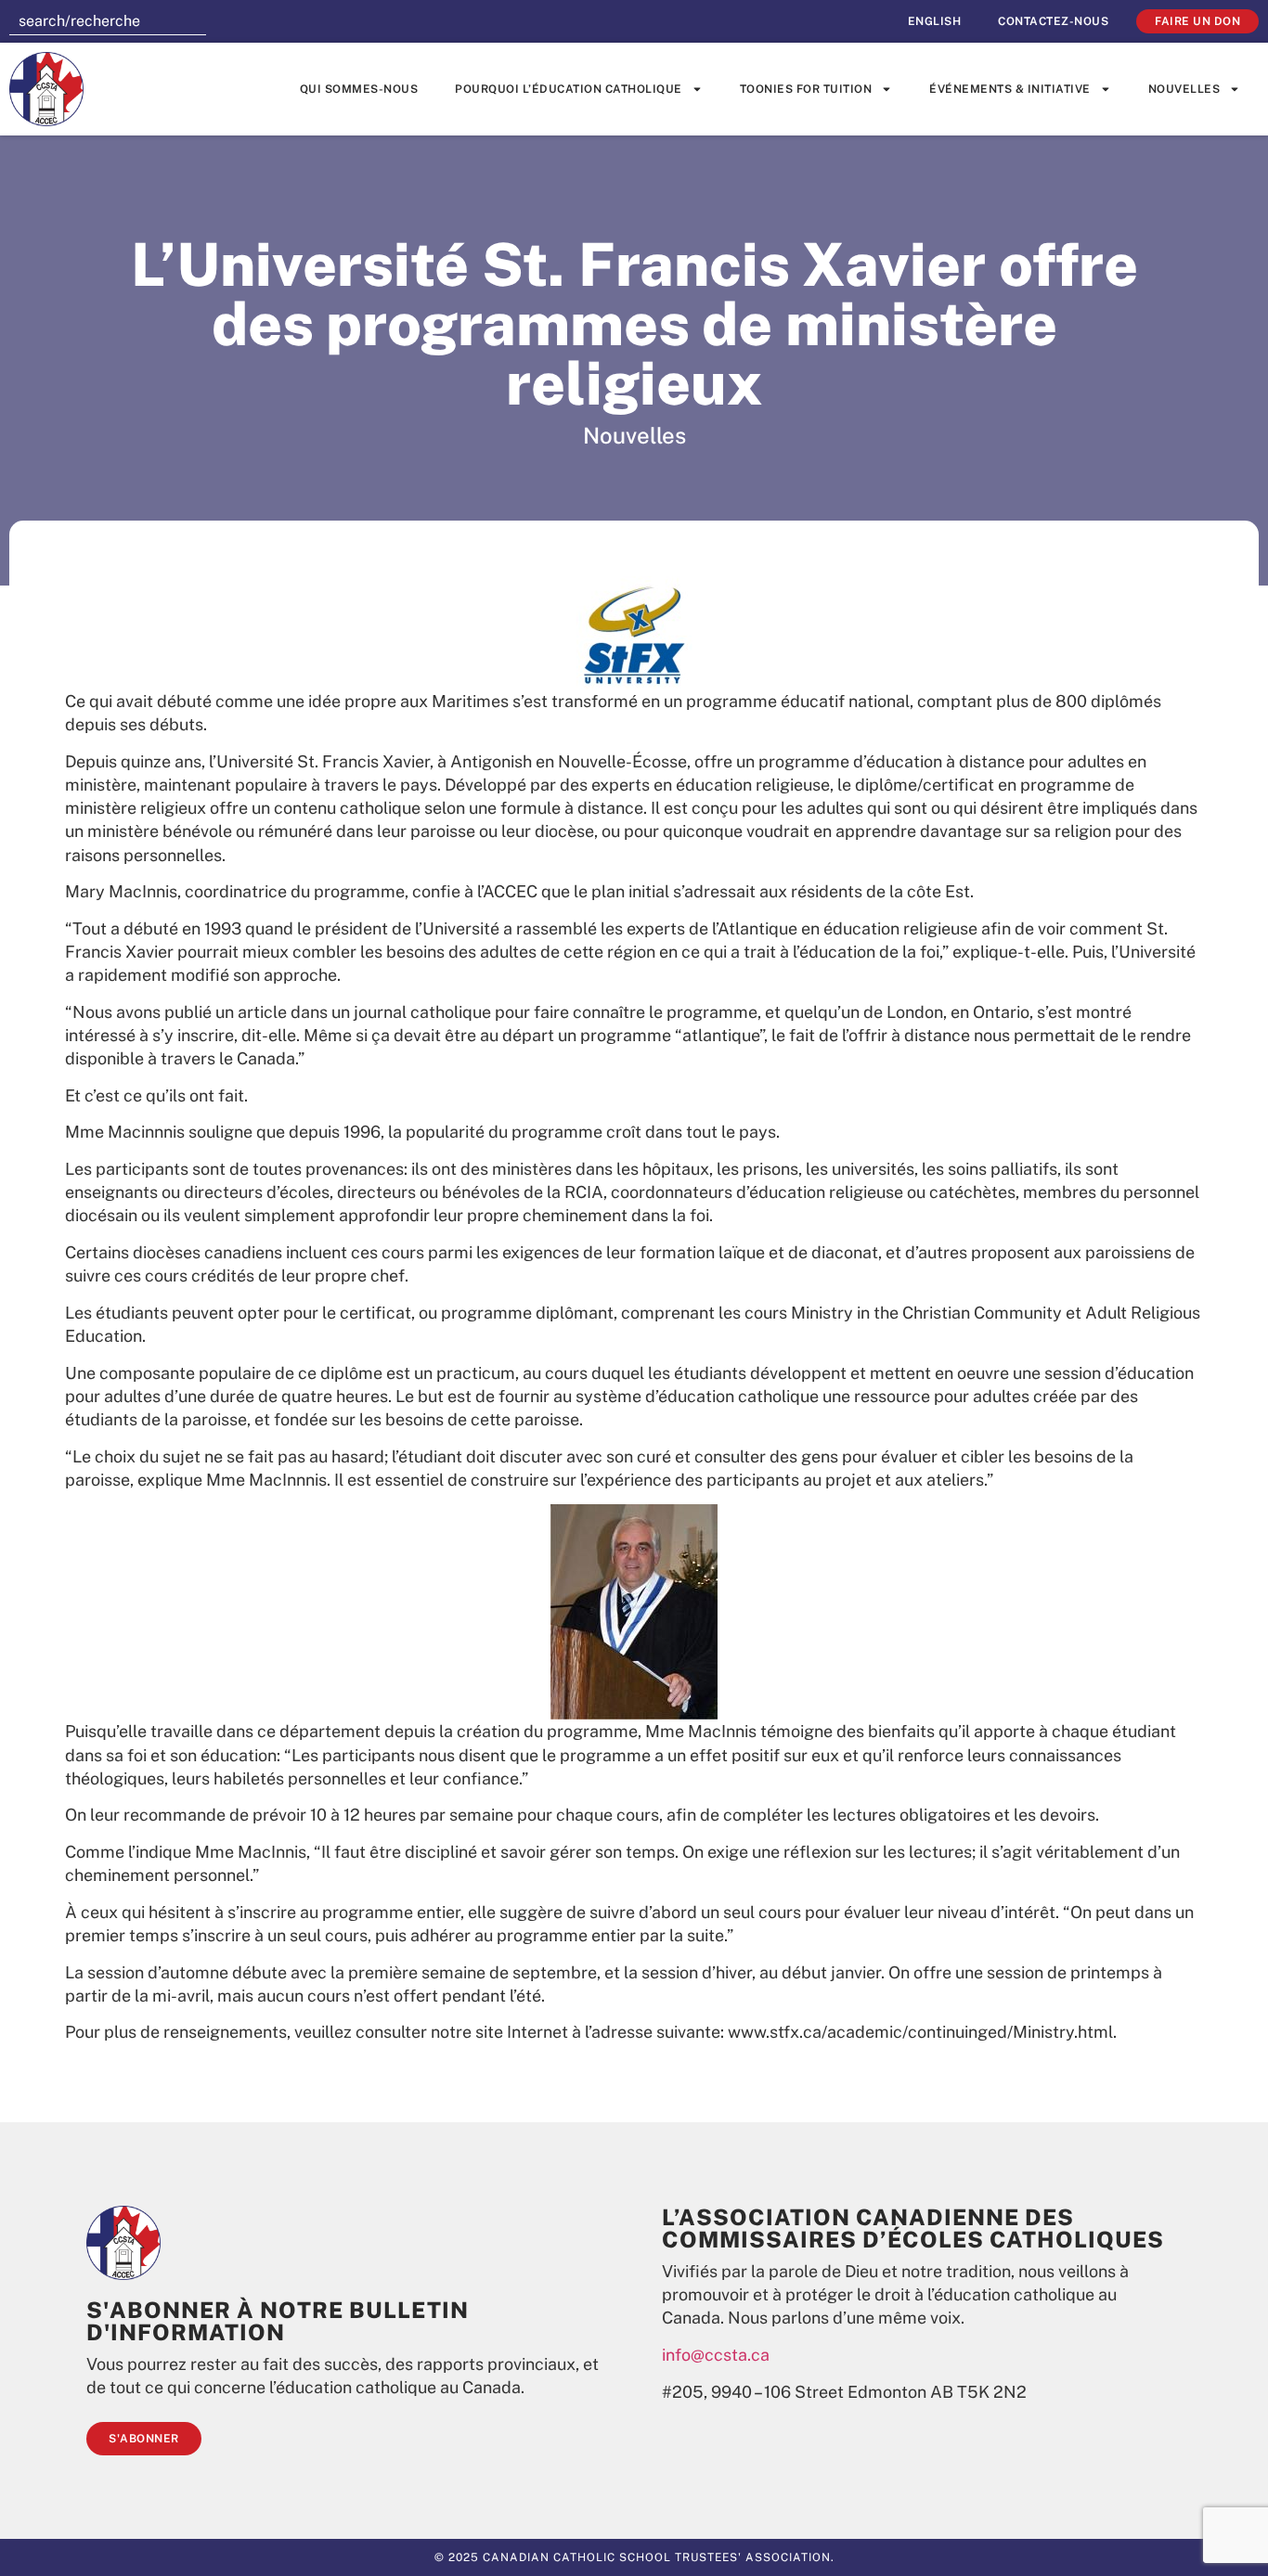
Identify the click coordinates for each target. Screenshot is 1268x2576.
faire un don (1197, 21)
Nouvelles (1184, 89)
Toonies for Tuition (806, 89)
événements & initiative (1010, 89)
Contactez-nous (1053, 21)
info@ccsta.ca (716, 2355)
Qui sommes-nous (359, 89)
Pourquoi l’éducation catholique (569, 89)
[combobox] (108, 21)
